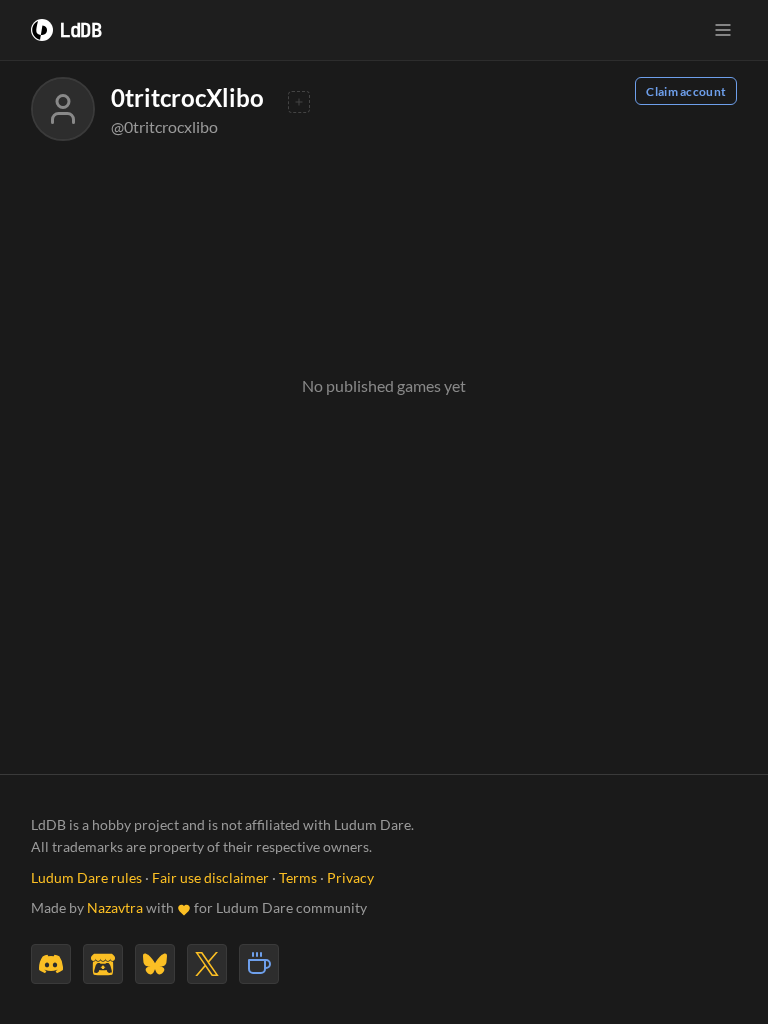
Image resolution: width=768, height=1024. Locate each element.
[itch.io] (103, 964)
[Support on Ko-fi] (259, 964)
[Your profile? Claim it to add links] (299, 102)
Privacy (350, 878)
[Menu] (723, 30)
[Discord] (51, 964)
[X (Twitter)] (207, 964)
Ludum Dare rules (86, 878)
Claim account (686, 91)
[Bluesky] (155, 964)
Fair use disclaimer (210, 878)
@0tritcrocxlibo (164, 126)
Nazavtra (115, 908)
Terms (298, 878)
